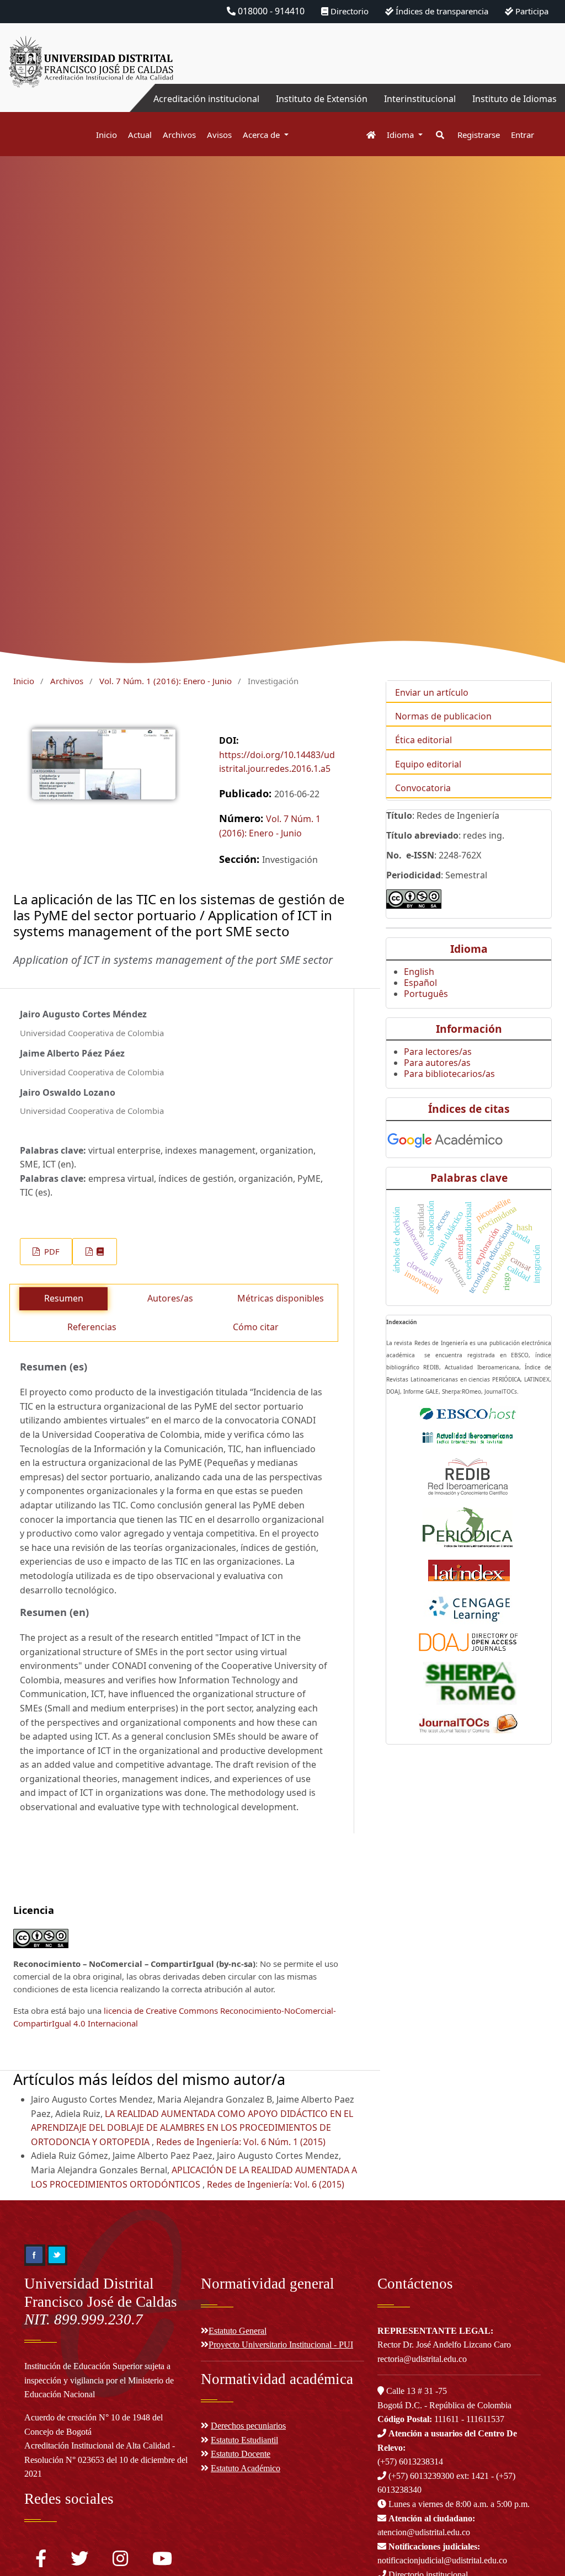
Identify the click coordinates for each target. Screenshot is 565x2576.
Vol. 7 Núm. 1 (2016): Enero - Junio (166, 681)
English (419, 972)
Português (426, 994)
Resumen (64, 1298)
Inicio (106, 135)
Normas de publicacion (443, 716)
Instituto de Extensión (322, 99)
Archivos (179, 135)
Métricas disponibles (281, 1298)
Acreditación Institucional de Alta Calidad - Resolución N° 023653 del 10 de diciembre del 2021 (106, 2460)
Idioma (401, 135)
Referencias (92, 1327)
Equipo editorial (428, 764)
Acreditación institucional (206, 99)
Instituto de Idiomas (515, 99)
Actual (140, 135)
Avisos (219, 135)
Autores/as (170, 1298)
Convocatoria (423, 788)
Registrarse (479, 135)
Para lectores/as (438, 1052)
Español (420, 983)
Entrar (523, 135)
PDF (51, 1251)
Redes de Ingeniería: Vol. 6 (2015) (276, 2184)
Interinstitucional (420, 99)
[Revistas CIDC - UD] (366, 135)
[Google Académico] (445, 1138)
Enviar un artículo (432, 692)
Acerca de (262, 135)
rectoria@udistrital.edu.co (422, 2359)
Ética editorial (423, 740)
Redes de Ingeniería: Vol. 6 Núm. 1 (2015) (241, 2142)
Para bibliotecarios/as (449, 1074)
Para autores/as (437, 1063)
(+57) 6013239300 (421, 2476)
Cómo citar (256, 1327)
